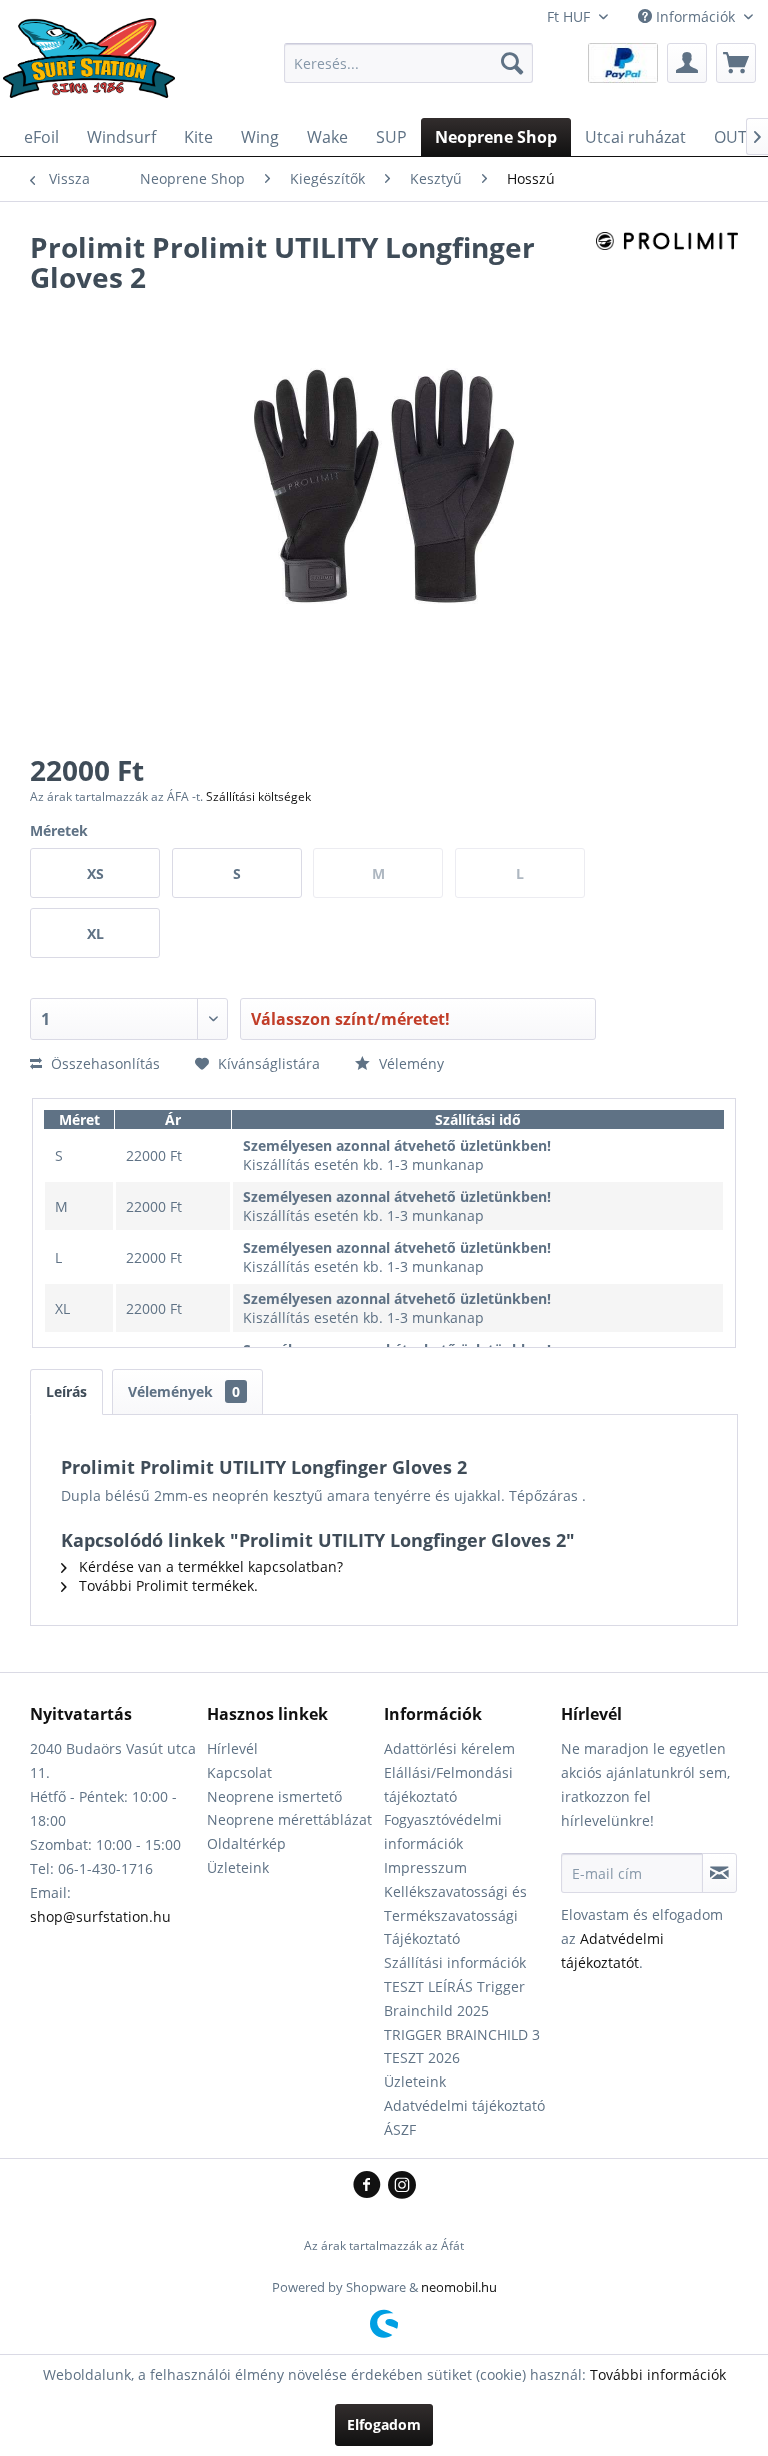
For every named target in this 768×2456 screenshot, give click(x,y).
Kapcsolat (239, 1772)
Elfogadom (384, 2424)
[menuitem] (409, 63)
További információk (658, 2374)
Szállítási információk (455, 1962)
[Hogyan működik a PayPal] (623, 61)
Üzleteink (238, 1867)
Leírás (66, 1391)
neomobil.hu (459, 2287)
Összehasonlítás (103, 1063)
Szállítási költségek (258, 796)
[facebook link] (370, 2186)
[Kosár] (736, 63)
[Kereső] (512, 63)
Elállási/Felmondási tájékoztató (448, 1784)
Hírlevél (232, 1748)
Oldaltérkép (246, 1843)
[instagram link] (402, 2186)
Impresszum (425, 1867)
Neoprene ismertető (274, 1796)
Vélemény (409, 1063)
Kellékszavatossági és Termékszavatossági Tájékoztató (455, 1915)
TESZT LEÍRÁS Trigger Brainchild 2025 (454, 1998)
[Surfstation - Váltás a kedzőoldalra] (96, 68)
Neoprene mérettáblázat (289, 1819)
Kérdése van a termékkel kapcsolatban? (209, 1566)
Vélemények (184, 1391)
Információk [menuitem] (695, 16)
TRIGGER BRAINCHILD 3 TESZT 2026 (462, 2046)
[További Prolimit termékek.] (667, 267)
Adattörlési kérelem (449, 1748)
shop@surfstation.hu (100, 1916)
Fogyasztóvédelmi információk (443, 1831)
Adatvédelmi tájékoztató (464, 2105)
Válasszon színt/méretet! (350, 1019)
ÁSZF (400, 2129)
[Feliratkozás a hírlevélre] (719, 1873)
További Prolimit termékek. (166, 1585)
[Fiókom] (687, 63)
